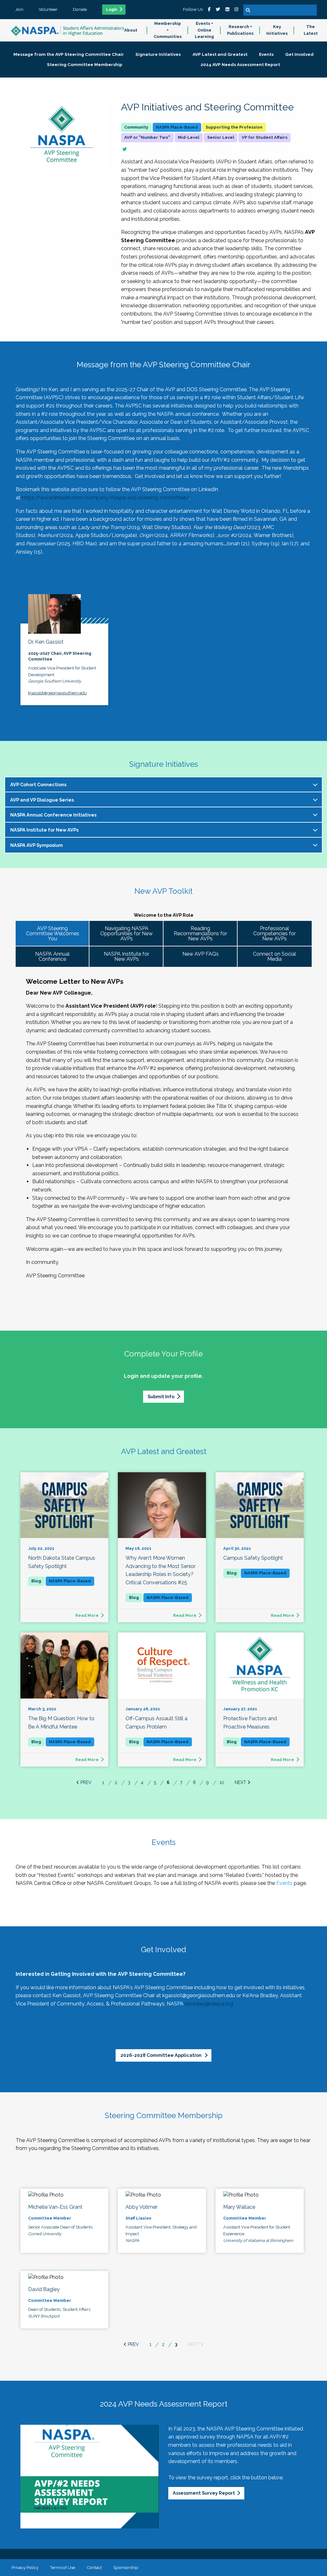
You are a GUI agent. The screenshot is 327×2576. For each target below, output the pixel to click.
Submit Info (161, 1396)
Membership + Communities (168, 30)
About (131, 30)
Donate (80, 9)
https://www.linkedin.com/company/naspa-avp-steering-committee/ (106, 498)
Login (112, 10)
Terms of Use (62, 2567)
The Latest (311, 30)
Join (19, 9)
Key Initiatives (277, 30)
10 (222, 1782)
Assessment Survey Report (204, 2493)
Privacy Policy (25, 2567)
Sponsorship (126, 2567)
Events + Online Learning (204, 30)
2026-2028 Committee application (161, 2055)
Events (284, 1883)
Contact (94, 2567)
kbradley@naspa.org (209, 2004)
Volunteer (48, 9)
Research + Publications (240, 30)
